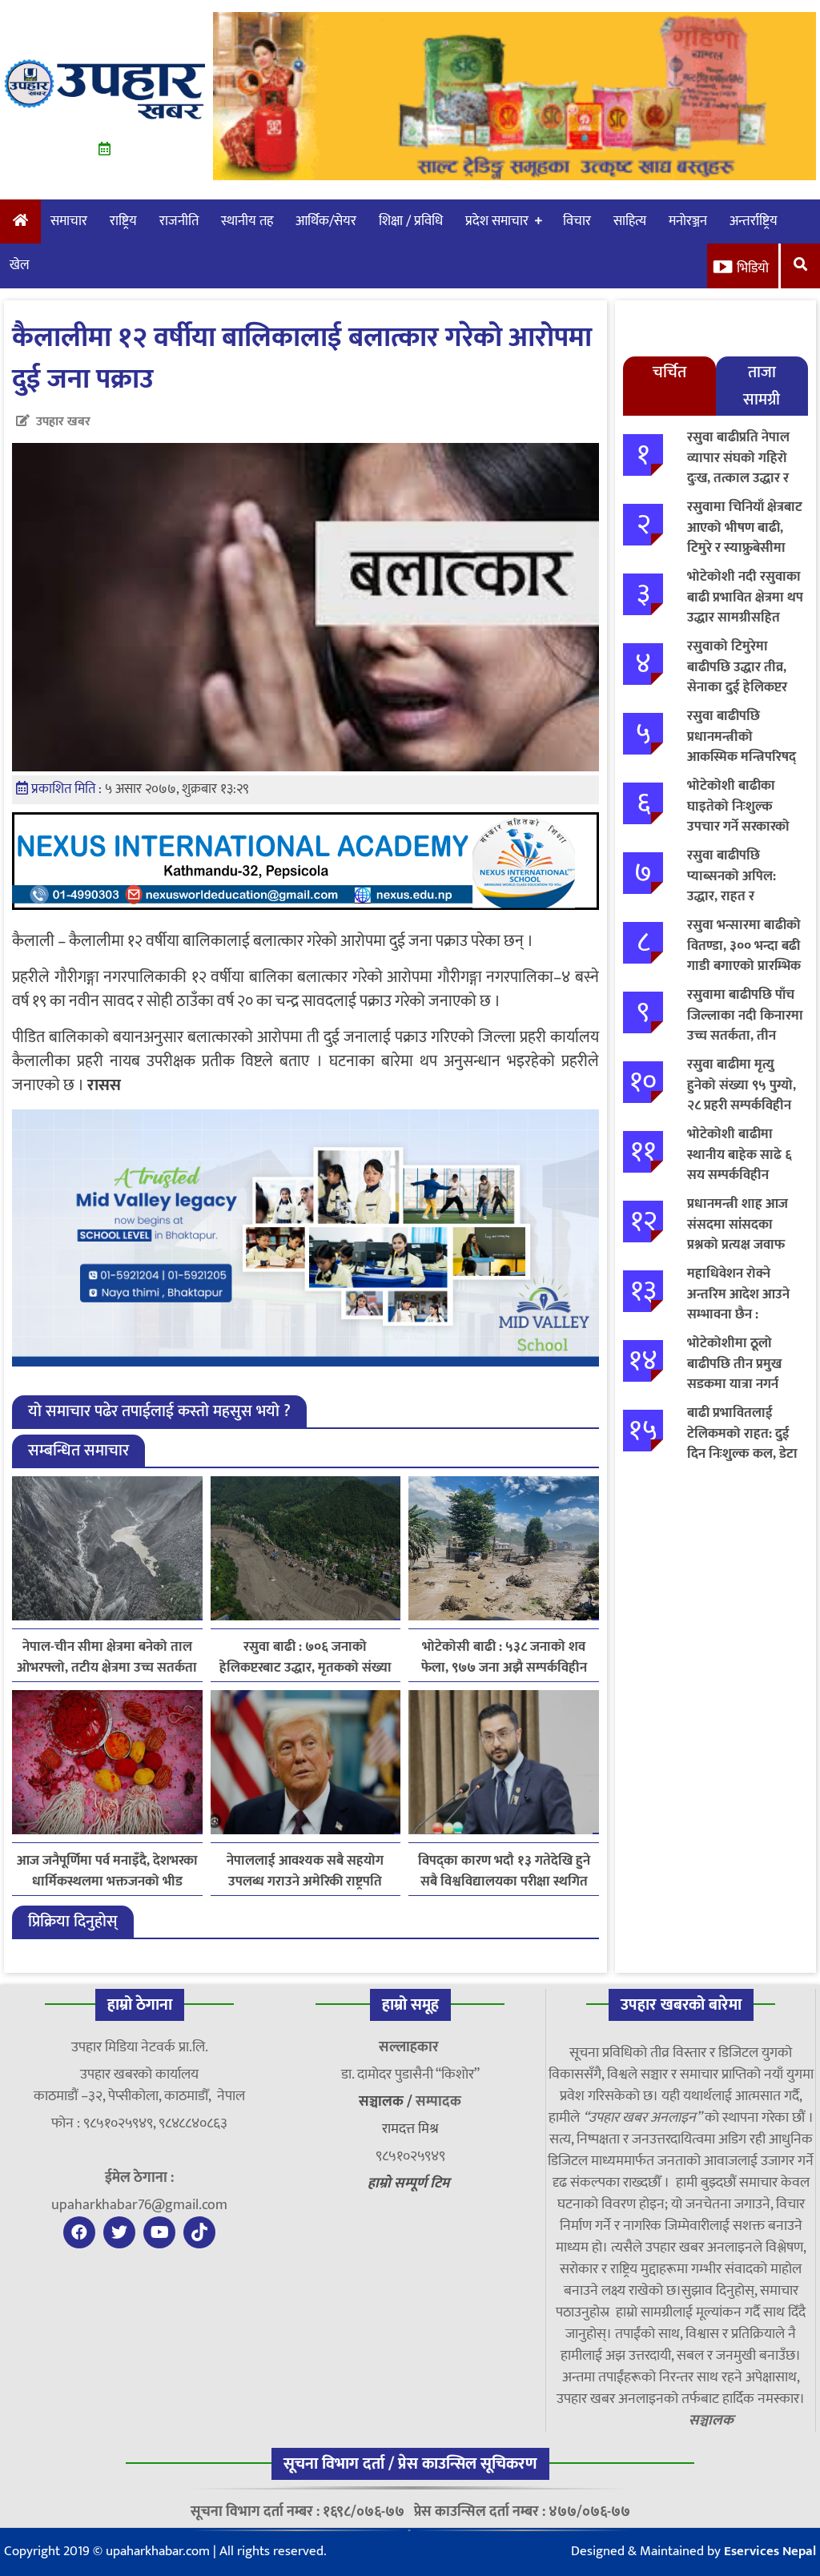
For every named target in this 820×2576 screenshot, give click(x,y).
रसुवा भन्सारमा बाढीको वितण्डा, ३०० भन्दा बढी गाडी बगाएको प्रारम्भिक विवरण (744, 956)
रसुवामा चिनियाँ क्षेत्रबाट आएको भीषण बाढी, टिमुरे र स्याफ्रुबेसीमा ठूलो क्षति (745, 538)
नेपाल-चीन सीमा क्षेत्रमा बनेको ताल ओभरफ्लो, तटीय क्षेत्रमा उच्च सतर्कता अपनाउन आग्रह (107, 1657)
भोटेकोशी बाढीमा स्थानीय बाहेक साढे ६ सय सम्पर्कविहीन (740, 1155)
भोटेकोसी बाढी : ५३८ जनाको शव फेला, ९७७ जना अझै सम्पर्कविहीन (504, 1657)
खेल (20, 265)
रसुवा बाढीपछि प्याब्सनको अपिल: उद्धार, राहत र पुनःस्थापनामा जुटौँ (732, 886)
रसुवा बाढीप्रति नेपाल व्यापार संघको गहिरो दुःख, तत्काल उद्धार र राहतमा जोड (738, 468)
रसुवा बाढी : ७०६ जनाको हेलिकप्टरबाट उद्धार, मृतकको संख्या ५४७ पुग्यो (305, 1657)
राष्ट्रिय (123, 221)
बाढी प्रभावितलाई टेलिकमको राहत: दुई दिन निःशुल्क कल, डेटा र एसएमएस (742, 1444)
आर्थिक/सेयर (326, 221)
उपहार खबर (63, 422)
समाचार (69, 221)
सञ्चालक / (387, 2102)
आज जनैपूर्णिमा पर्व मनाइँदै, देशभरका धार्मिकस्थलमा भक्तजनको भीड (107, 1871)
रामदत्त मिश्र (410, 2129)
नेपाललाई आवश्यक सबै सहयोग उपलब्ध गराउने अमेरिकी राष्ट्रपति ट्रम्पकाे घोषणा (305, 1871)
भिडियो (753, 268)
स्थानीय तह (247, 221)
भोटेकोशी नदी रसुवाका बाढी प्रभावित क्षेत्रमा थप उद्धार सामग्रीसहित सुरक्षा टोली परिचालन (745, 608)
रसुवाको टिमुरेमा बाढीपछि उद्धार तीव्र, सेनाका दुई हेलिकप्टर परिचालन (737, 677)
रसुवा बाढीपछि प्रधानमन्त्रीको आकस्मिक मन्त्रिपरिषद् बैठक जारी (742, 747)
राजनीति (179, 221)
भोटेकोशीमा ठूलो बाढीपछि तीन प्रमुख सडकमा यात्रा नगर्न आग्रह (734, 1374)
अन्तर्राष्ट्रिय (754, 221)
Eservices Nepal (770, 2551)
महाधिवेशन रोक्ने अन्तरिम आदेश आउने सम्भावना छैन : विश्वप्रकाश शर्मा (738, 1304)
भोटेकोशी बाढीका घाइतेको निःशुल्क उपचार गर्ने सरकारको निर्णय (738, 817)
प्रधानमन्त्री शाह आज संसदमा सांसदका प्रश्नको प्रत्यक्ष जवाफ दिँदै (738, 1235)
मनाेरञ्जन (688, 221)
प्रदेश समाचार (497, 221)
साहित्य (630, 221)
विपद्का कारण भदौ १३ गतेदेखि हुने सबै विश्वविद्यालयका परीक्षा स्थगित (504, 1871)
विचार (577, 221)
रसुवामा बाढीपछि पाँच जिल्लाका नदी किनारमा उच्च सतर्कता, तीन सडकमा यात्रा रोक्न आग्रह (745, 1036)
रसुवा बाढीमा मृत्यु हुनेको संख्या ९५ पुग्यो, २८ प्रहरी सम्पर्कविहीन (742, 1085)
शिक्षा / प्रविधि (411, 221)
